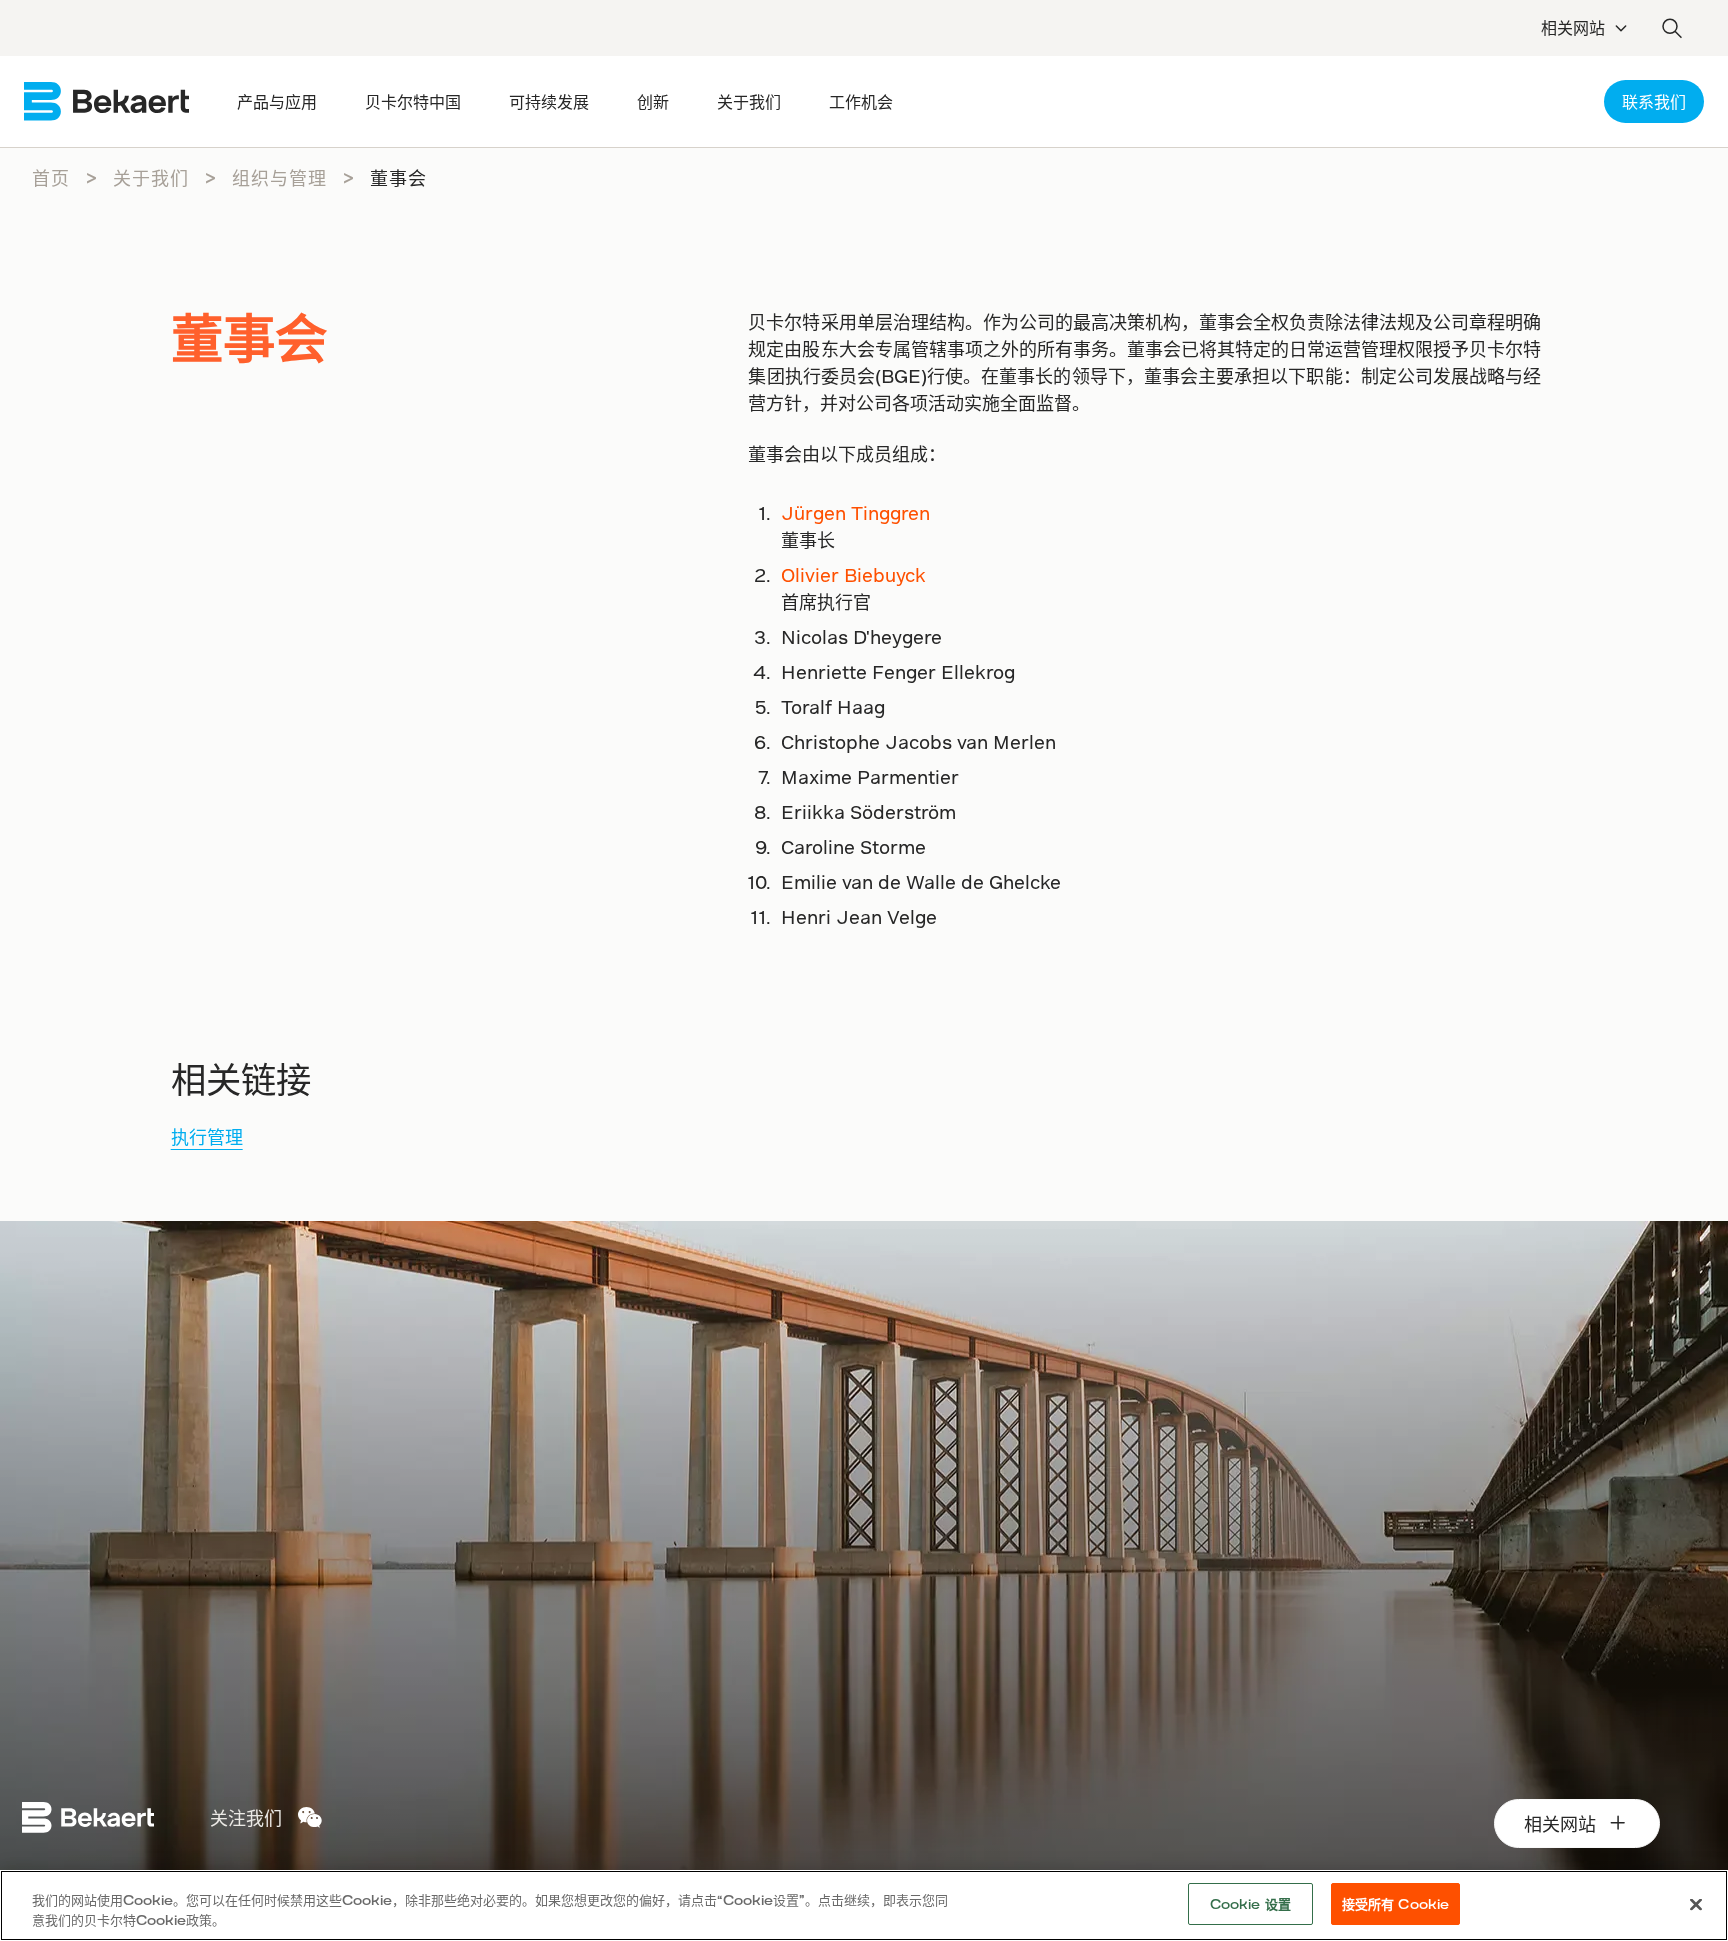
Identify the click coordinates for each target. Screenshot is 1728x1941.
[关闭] (1696, 1904)
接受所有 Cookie (1395, 1903)
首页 (51, 177)
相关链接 (241, 1078)
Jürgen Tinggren (855, 512)
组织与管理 (279, 177)
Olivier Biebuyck (853, 574)
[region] (864, 1905)
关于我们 (151, 177)
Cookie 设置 (1250, 1903)
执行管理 (207, 1136)
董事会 (398, 177)
